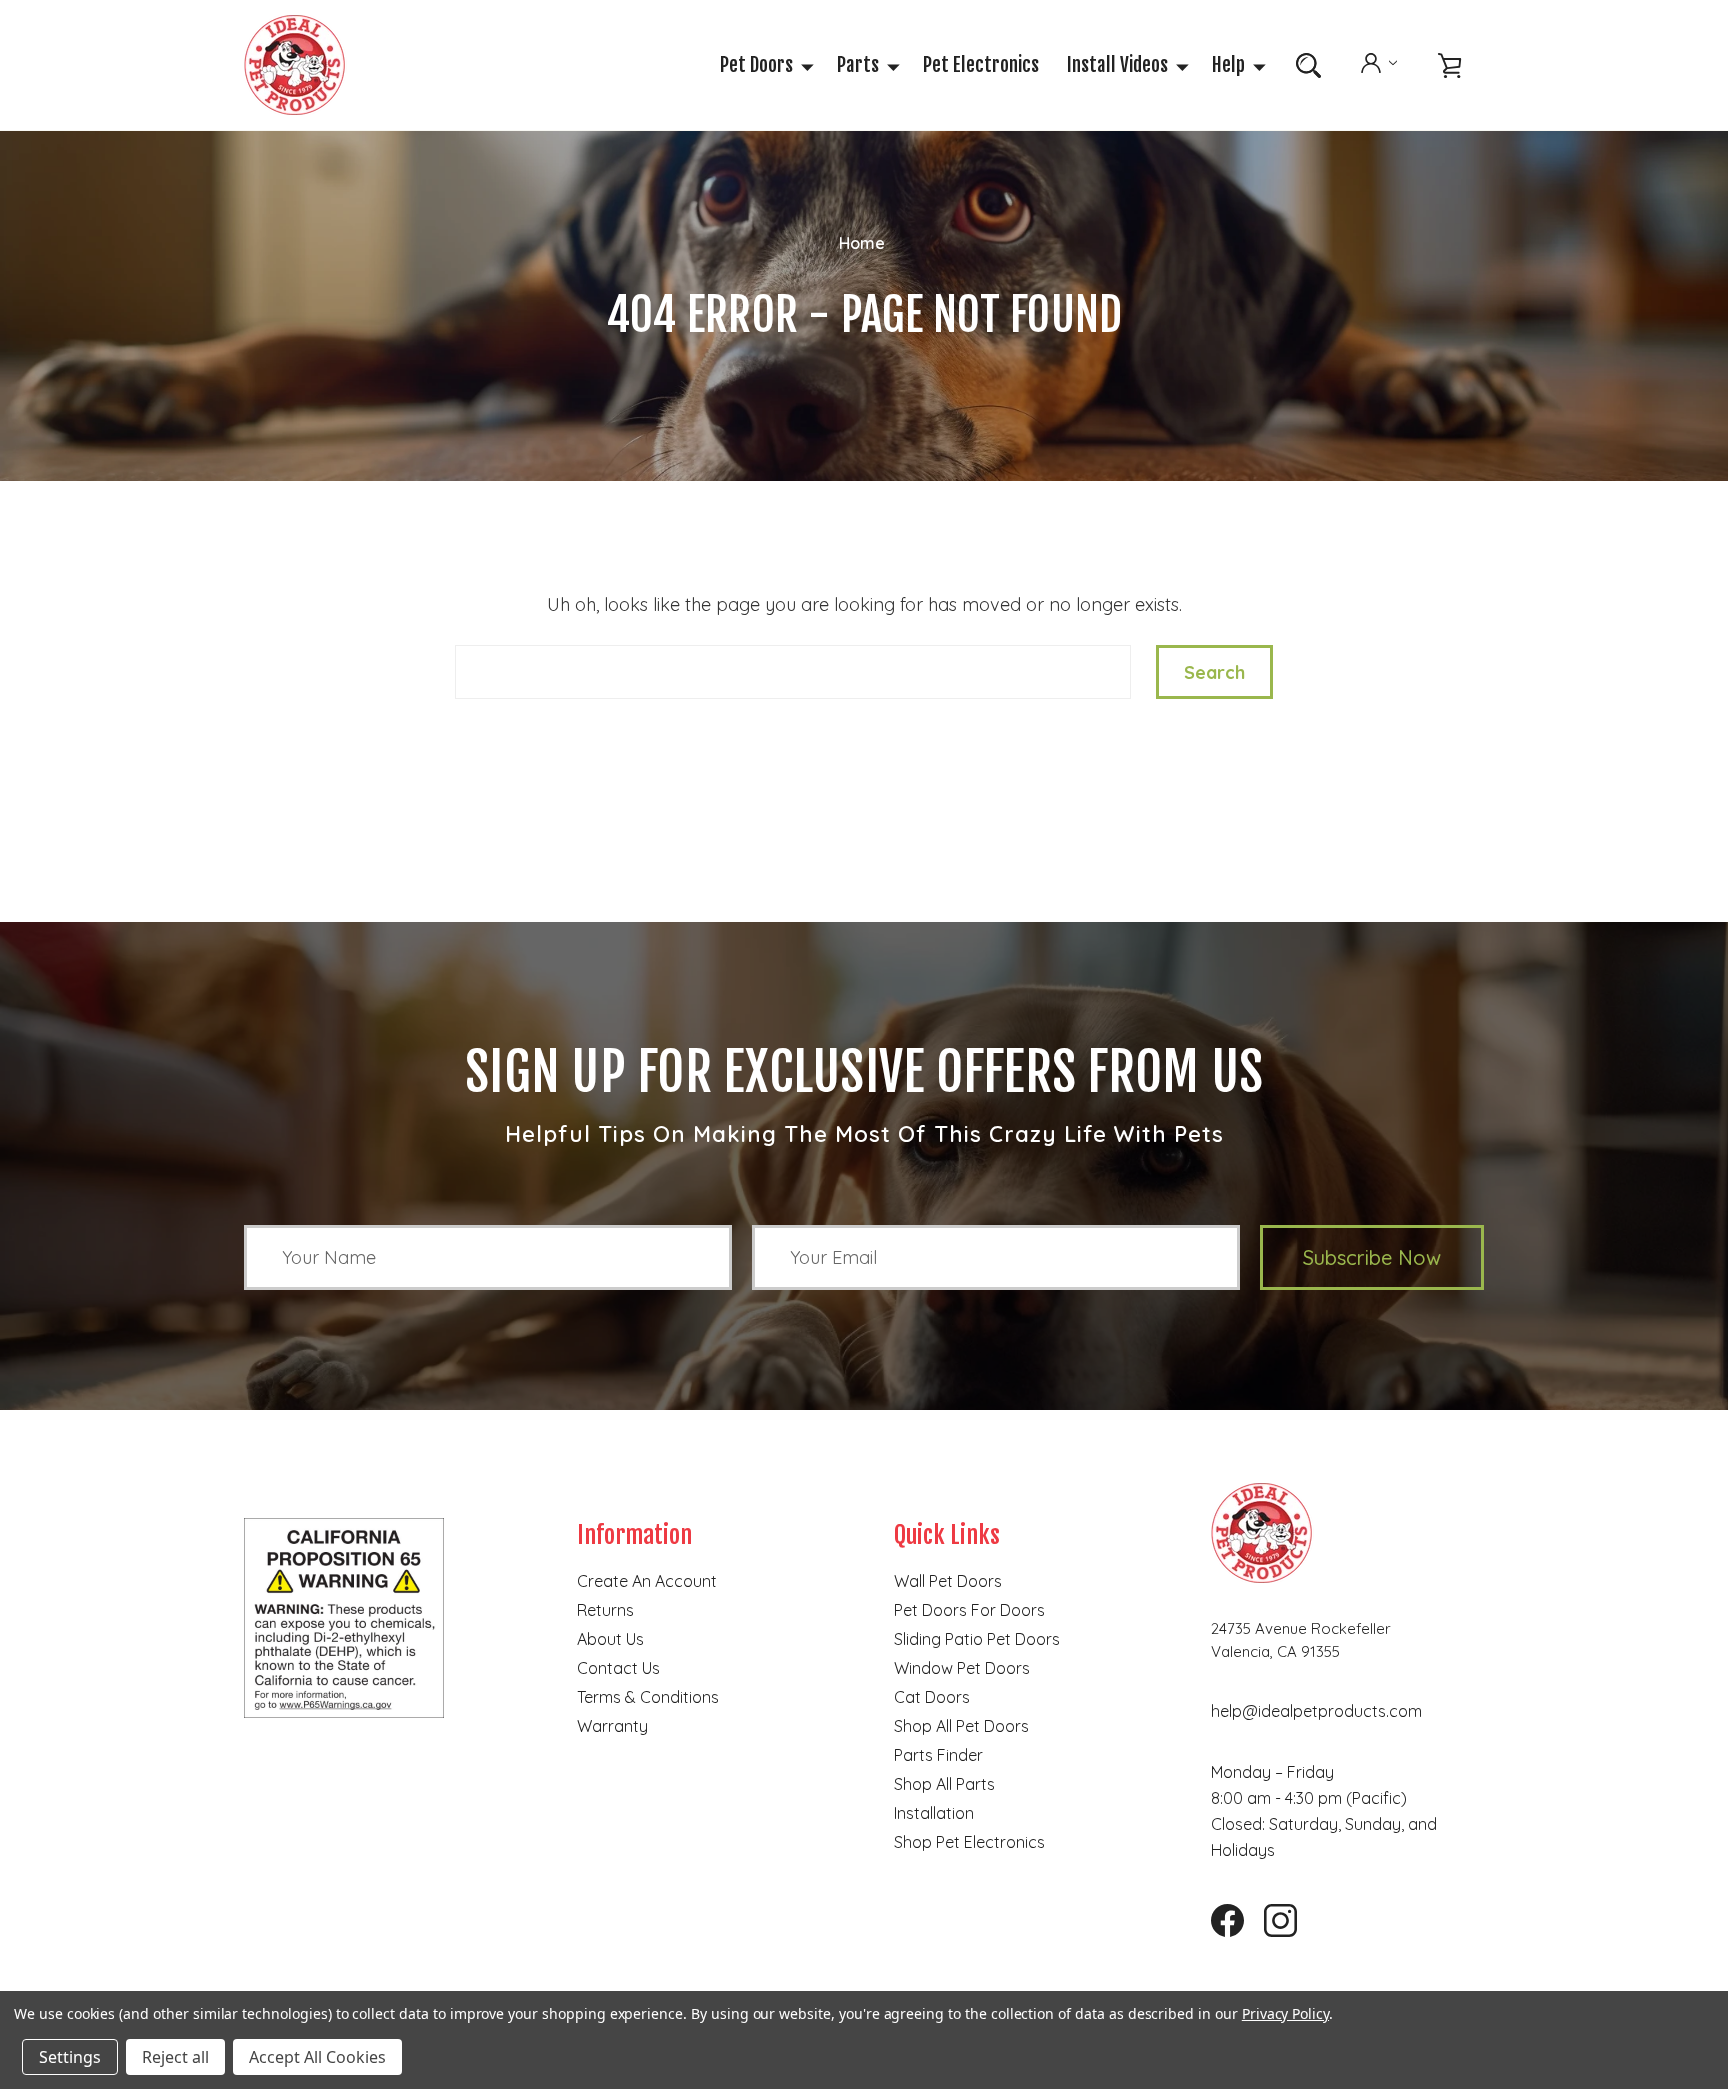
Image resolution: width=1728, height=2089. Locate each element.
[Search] (1308, 65)
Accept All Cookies (317, 2057)
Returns (605, 1610)
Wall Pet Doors (948, 1581)
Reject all (175, 2057)
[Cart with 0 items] (1449, 65)
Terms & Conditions (648, 1697)
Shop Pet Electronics (969, 1842)
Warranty (612, 1726)
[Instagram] (1273, 1913)
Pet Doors (756, 65)
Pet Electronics (981, 65)
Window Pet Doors (962, 1668)
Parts (858, 65)
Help (1228, 65)
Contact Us (618, 1668)
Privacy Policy (1285, 2013)
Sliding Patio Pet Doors (977, 1639)
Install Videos (1117, 65)
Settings (70, 2057)
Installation (934, 1813)
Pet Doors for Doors (969, 1610)
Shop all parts (944, 1784)
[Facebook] (1220, 1913)
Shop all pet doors (961, 1726)
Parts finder (938, 1755)
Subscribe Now (1372, 1257)
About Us (610, 1639)
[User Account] (1379, 64)
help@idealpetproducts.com (1316, 1711)
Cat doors (932, 1697)
